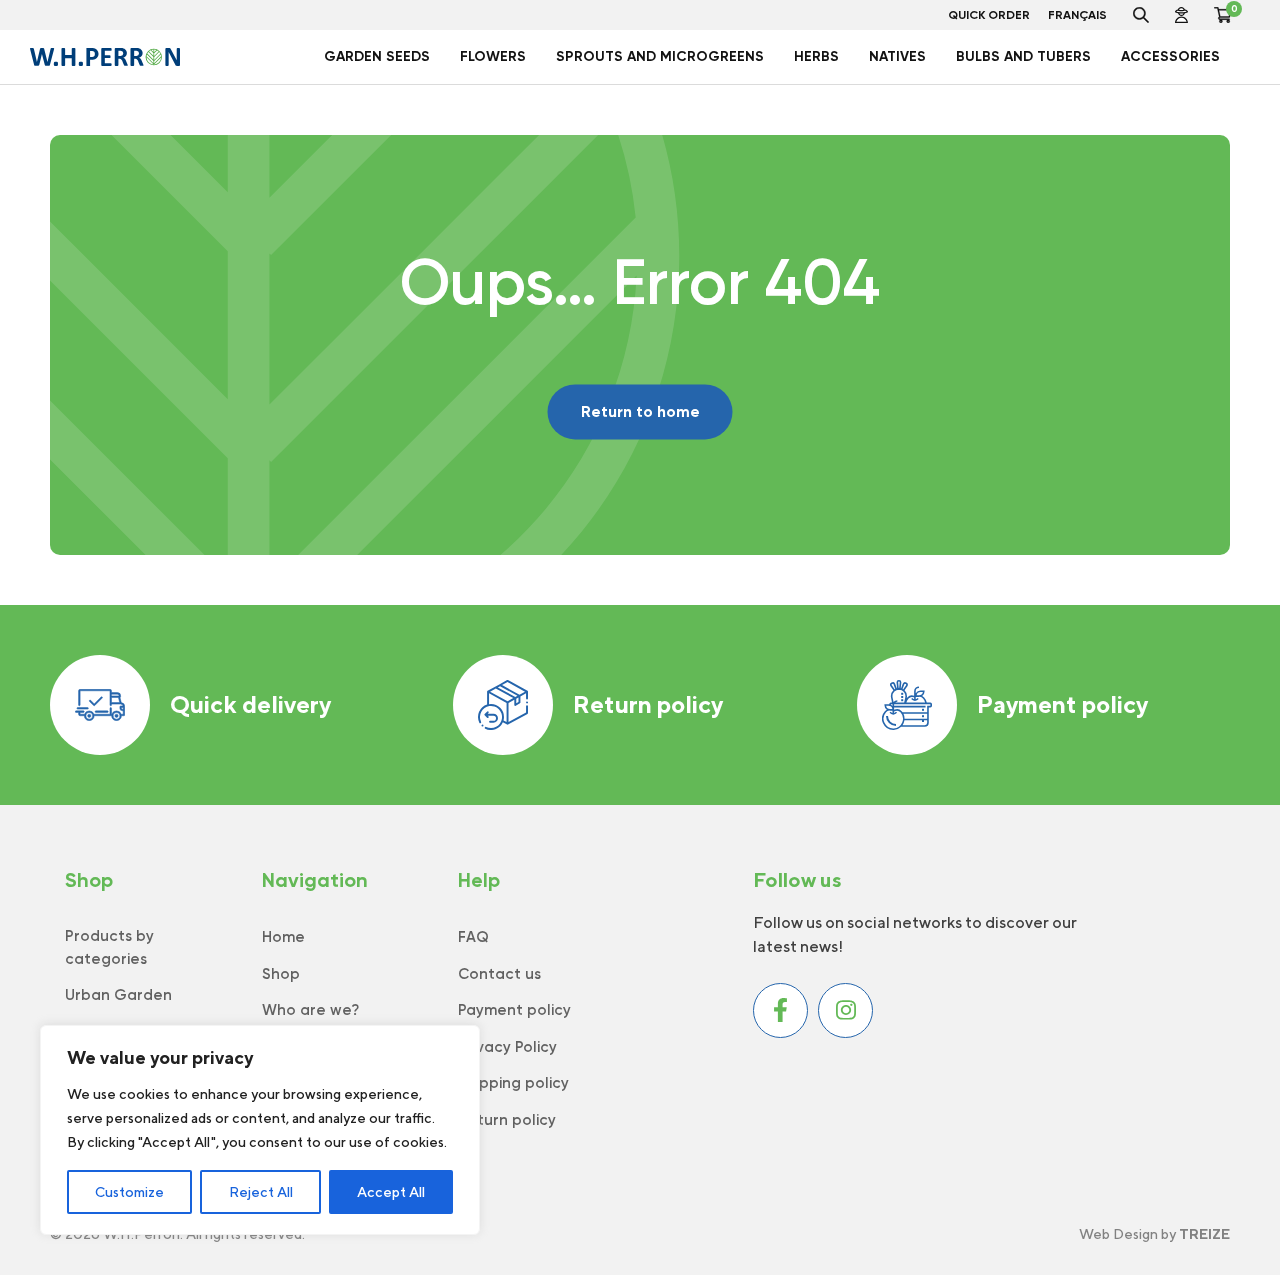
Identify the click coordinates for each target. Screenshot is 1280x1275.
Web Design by (1154, 1234)
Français (1077, 15)
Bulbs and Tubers (1023, 56)
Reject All (261, 1192)
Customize (129, 1192)
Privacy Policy (507, 1047)
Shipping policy (513, 1083)
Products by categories (109, 947)
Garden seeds (377, 56)
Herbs (816, 56)
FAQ (473, 937)
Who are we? (310, 1010)
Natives (897, 56)
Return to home (640, 411)
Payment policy (1062, 704)
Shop (281, 974)
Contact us (499, 974)
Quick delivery (250, 704)
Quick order (989, 15)
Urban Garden (118, 995)
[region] (260, 1130)
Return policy (648, 704)
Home (283, 937)
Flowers (493, 56)
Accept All (391, 1192)
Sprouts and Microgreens (660, 56)
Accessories (1170, 56)
